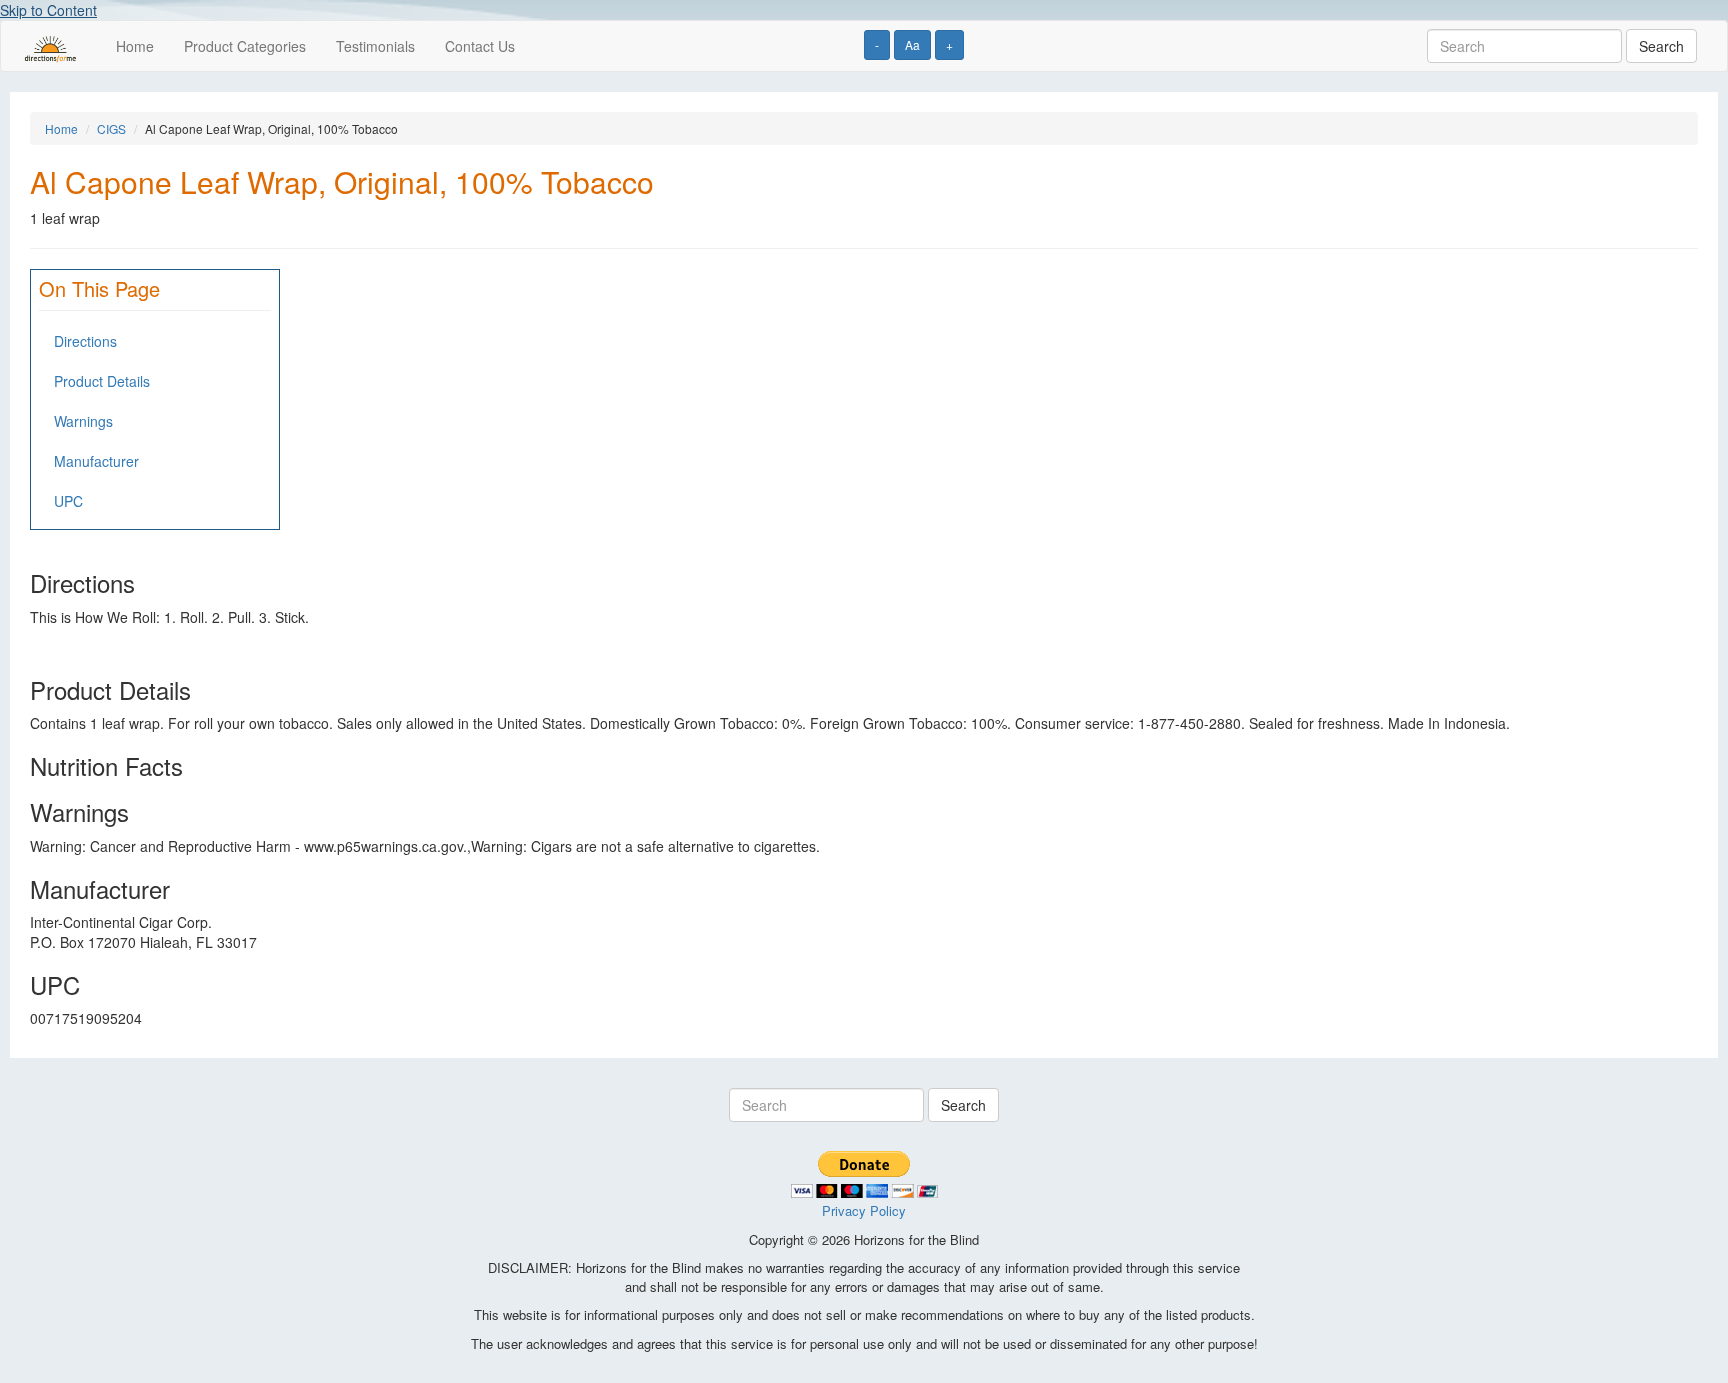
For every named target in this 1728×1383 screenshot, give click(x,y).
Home (135, 46)
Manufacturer (96, 461)
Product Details (102, 381)
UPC (68, 501)
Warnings (83, 421)
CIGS (111, 128)
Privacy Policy (864, 1210)
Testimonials (375, 46)
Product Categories (245, 46)
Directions (85, 341)
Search (1661, 46)
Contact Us (480, 46)
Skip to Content (48, 10)
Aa (912, 44)
